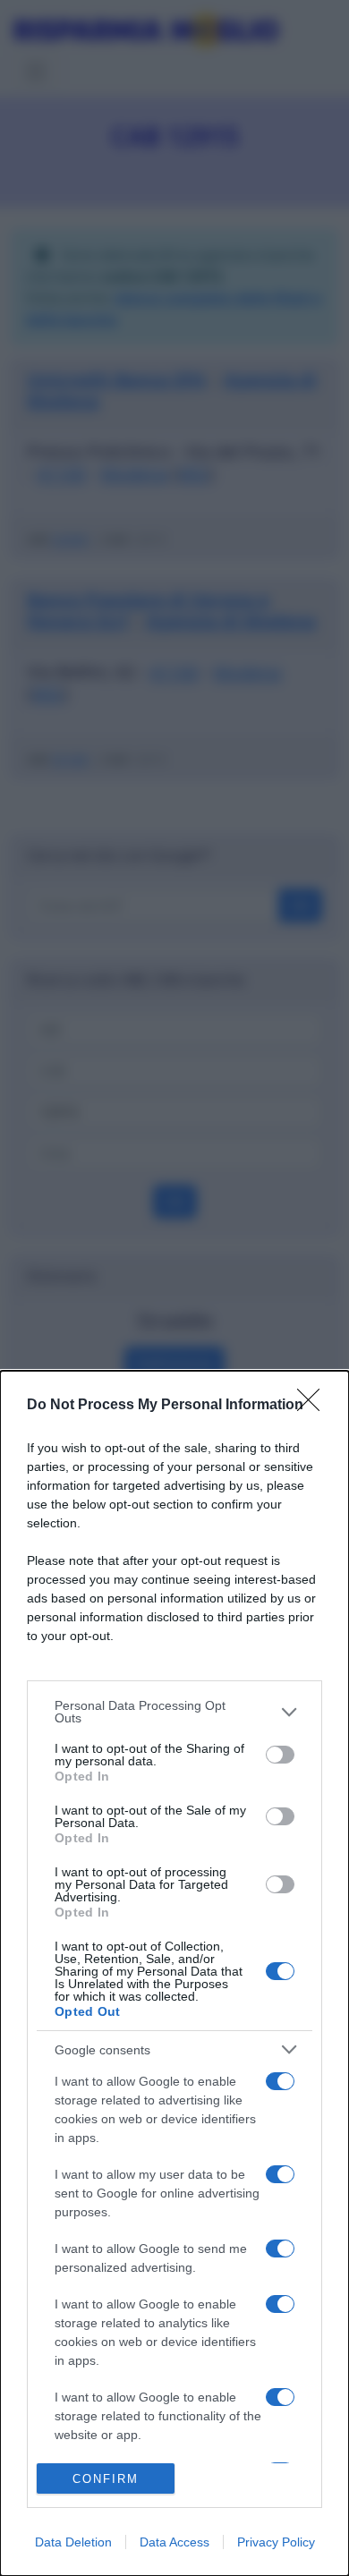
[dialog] (174, 1973)
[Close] (314, 1406)
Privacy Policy (276, 2542)
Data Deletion (73, 2542)
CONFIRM (106, 2479)
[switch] (280, 1755)
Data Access (174, 2542)
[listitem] (174, 1712)
